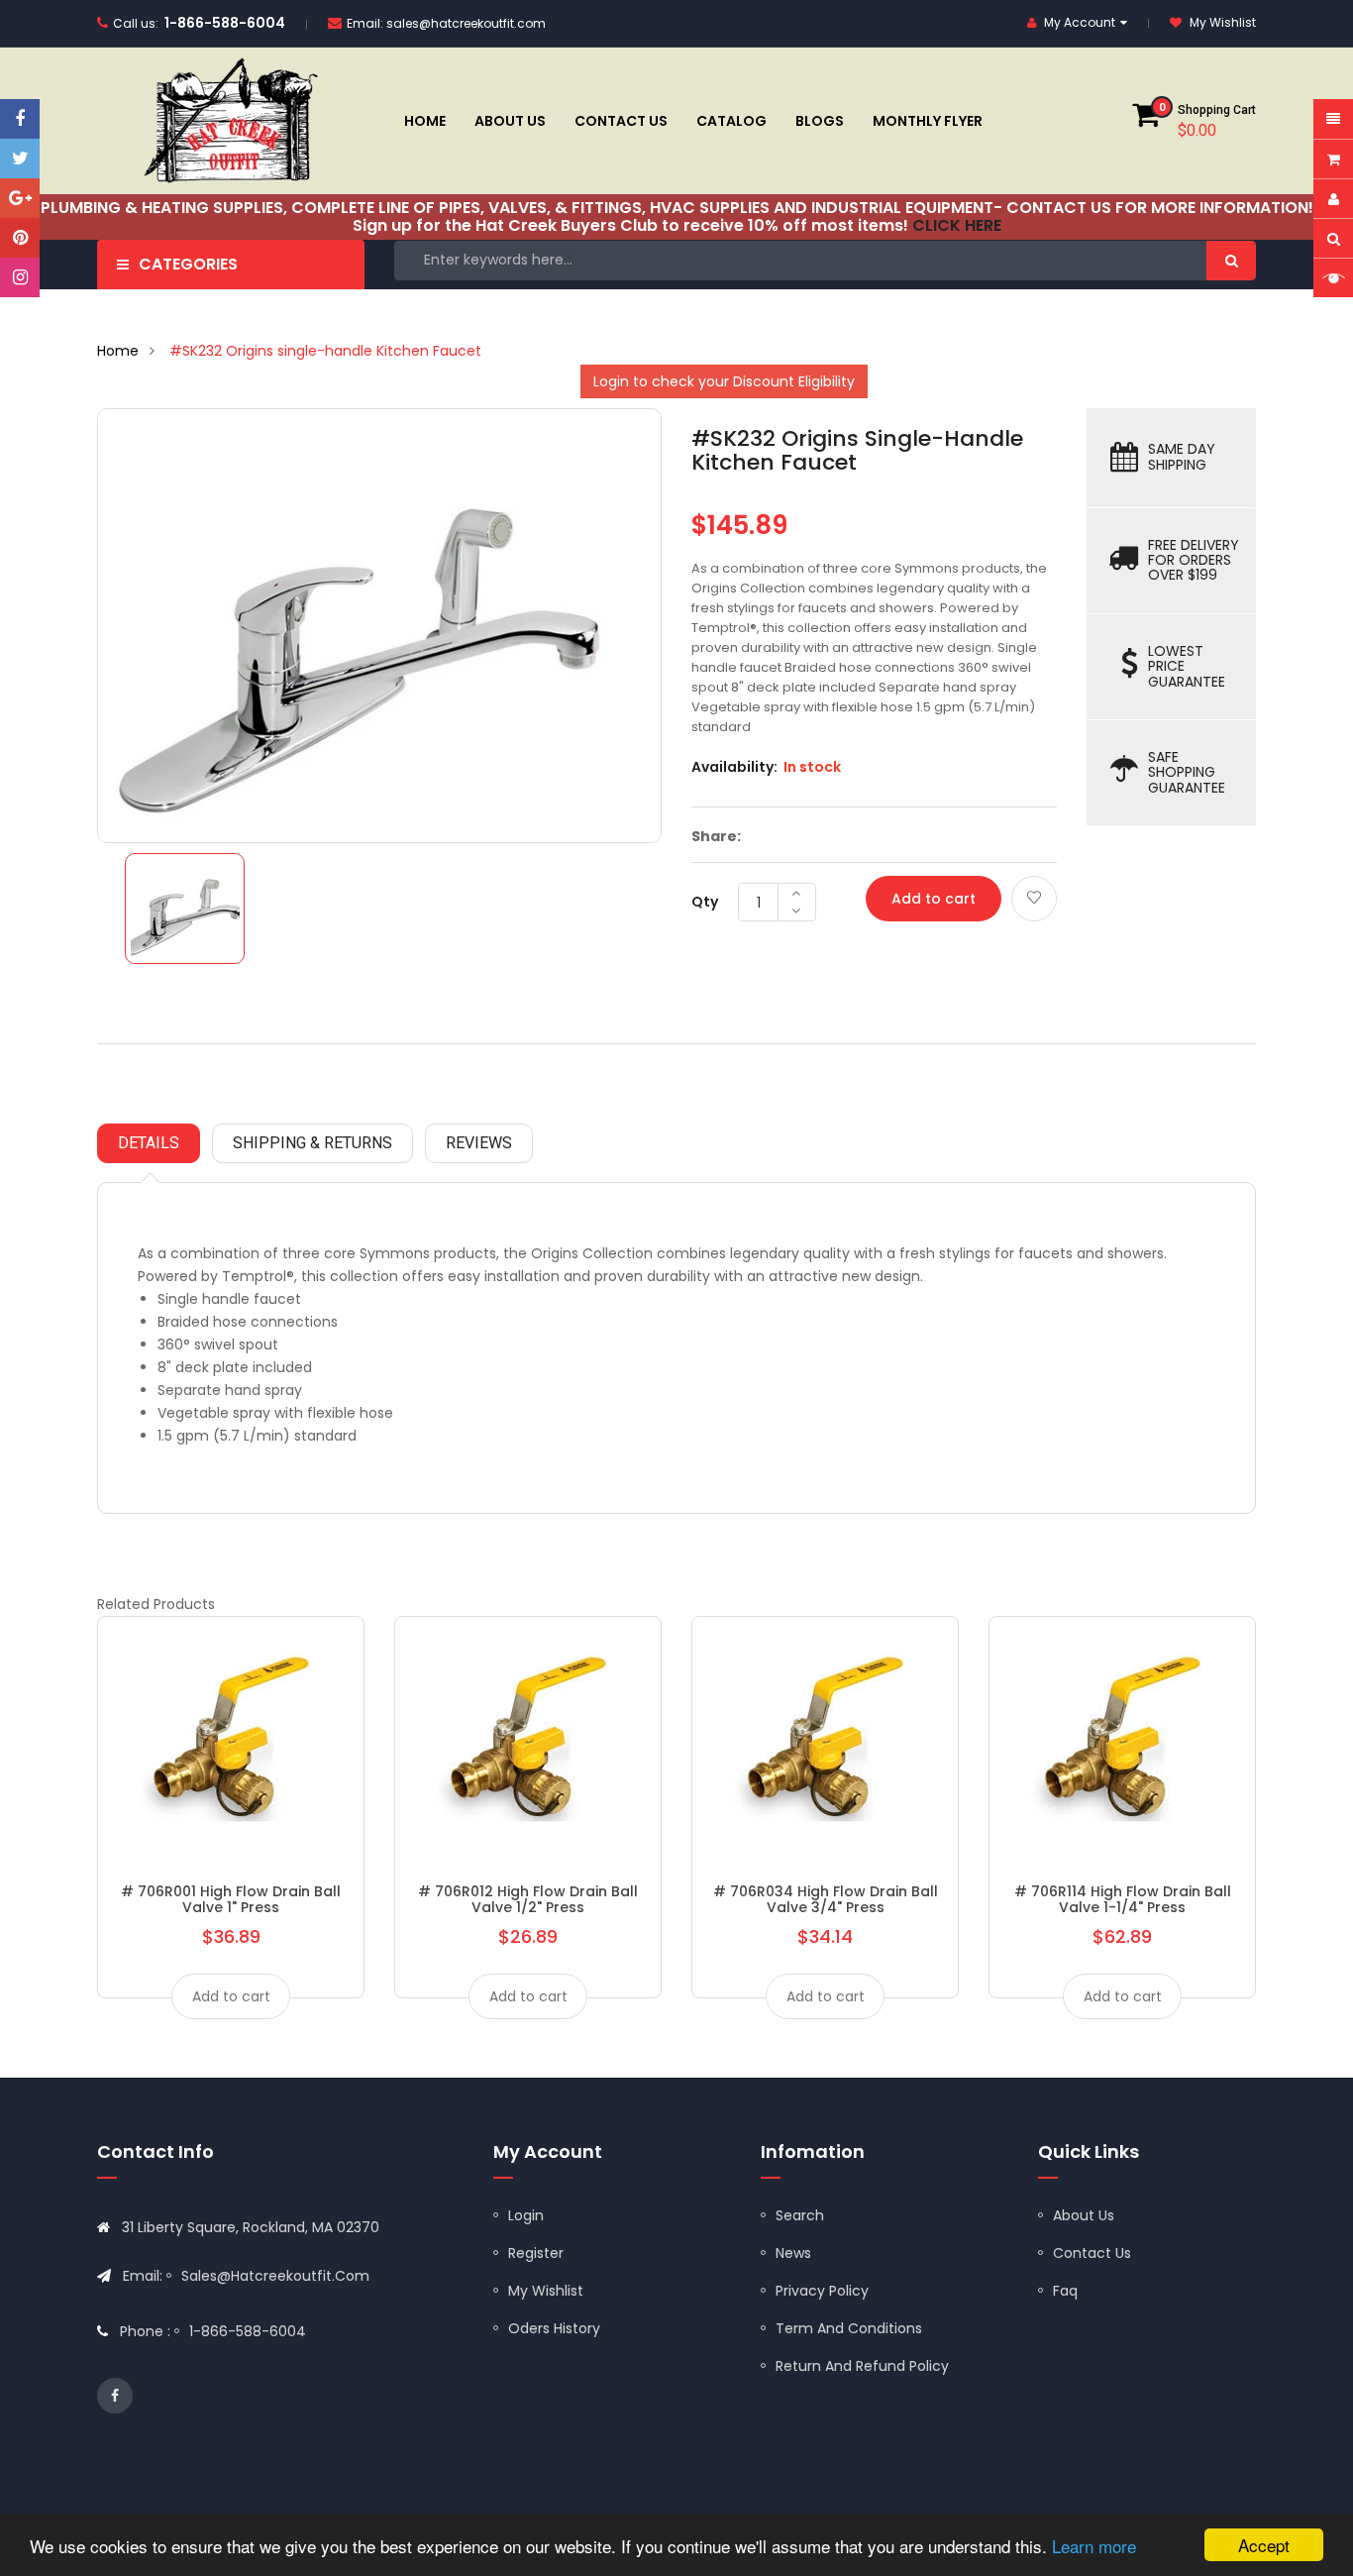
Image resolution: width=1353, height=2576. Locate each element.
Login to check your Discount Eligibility (724, 381)
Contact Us (1092, 2253)
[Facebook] (20, 119)
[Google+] (20, 198)
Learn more (1094, 2546)
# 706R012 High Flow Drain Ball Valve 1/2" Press (528, 1899)
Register (536, 2253)
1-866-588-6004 (225, 23)
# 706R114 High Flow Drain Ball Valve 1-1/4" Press (1123, 1899)
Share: (716, 836)
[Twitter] (20, 159)
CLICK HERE (957, 225)
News (793, 2253)
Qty (705, 902)
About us (1084, 2215)
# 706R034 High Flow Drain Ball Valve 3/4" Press (826, 1899)
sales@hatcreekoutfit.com (466, 23)
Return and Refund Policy (862, 2366)
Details (149, 1143)
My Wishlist (546, 2291)
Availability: (734, 767)
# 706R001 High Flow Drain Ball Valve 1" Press (231, 1899)
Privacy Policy (822, 2291)
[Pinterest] (20, 238)
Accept (1264, 2545)
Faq (1065, 2291)
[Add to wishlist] (1034, 899)
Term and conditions (849, 2328)
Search (800, 2215)
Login (526, 2215)
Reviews (479, 1143)
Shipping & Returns (312, 1143)
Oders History (554, 2328)
